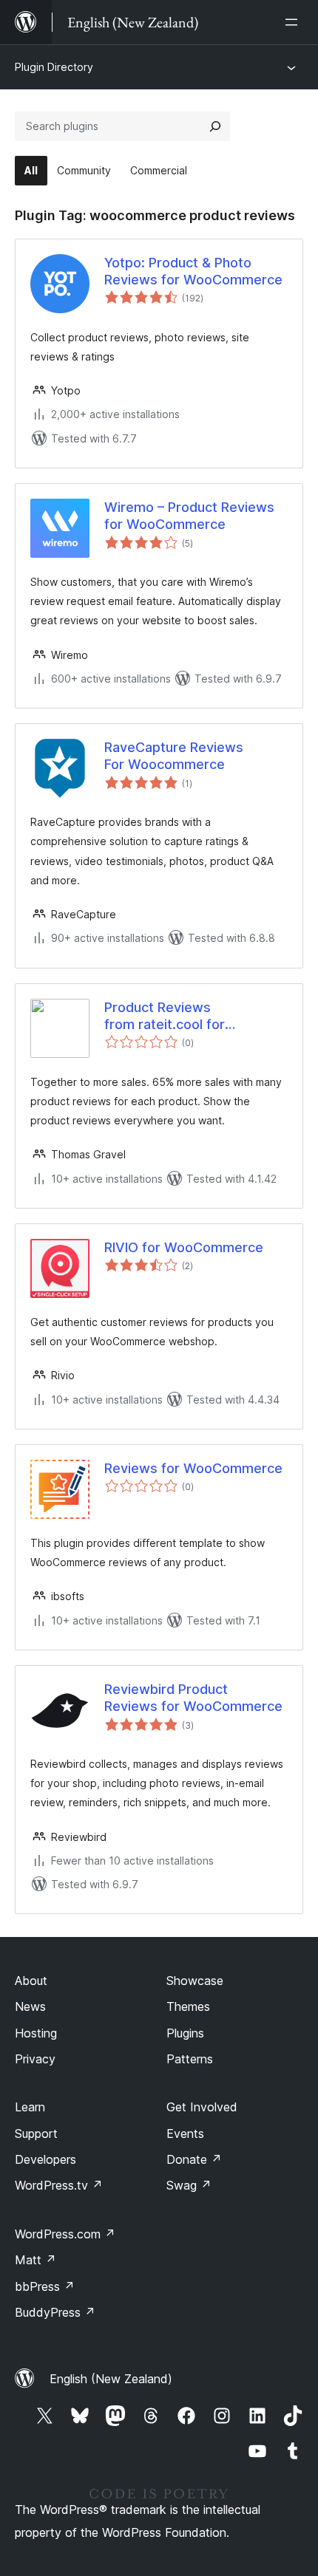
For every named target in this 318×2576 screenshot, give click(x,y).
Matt (35, 2260)
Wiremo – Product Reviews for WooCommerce (189, 516)
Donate (194, 2159)
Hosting (36, 2033)
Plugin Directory (54, 67)
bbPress (45, 2286)
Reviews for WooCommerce (193, 1468)
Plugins (185, 2033)
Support (36, 2133)
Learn (30, 2107)
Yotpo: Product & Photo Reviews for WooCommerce (193, 271)
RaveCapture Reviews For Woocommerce (174, 756)
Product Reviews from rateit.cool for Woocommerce (165, 1017)
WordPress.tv (59, 2185)
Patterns (190, 2059)
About (31, 1981)
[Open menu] (294, 22)
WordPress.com (65, 2234)
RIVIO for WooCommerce (184, 1247)
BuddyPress (55, 2312)
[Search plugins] (215, 126)
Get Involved (202, 2107)
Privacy (35, 2059)
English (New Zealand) (111, 2379)
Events (185, 2133)
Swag (189, 2185)
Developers (45, 2159)
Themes (188, 2006)
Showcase (195, 1981)
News (30, 2006)
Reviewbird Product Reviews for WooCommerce (193, 1698)
